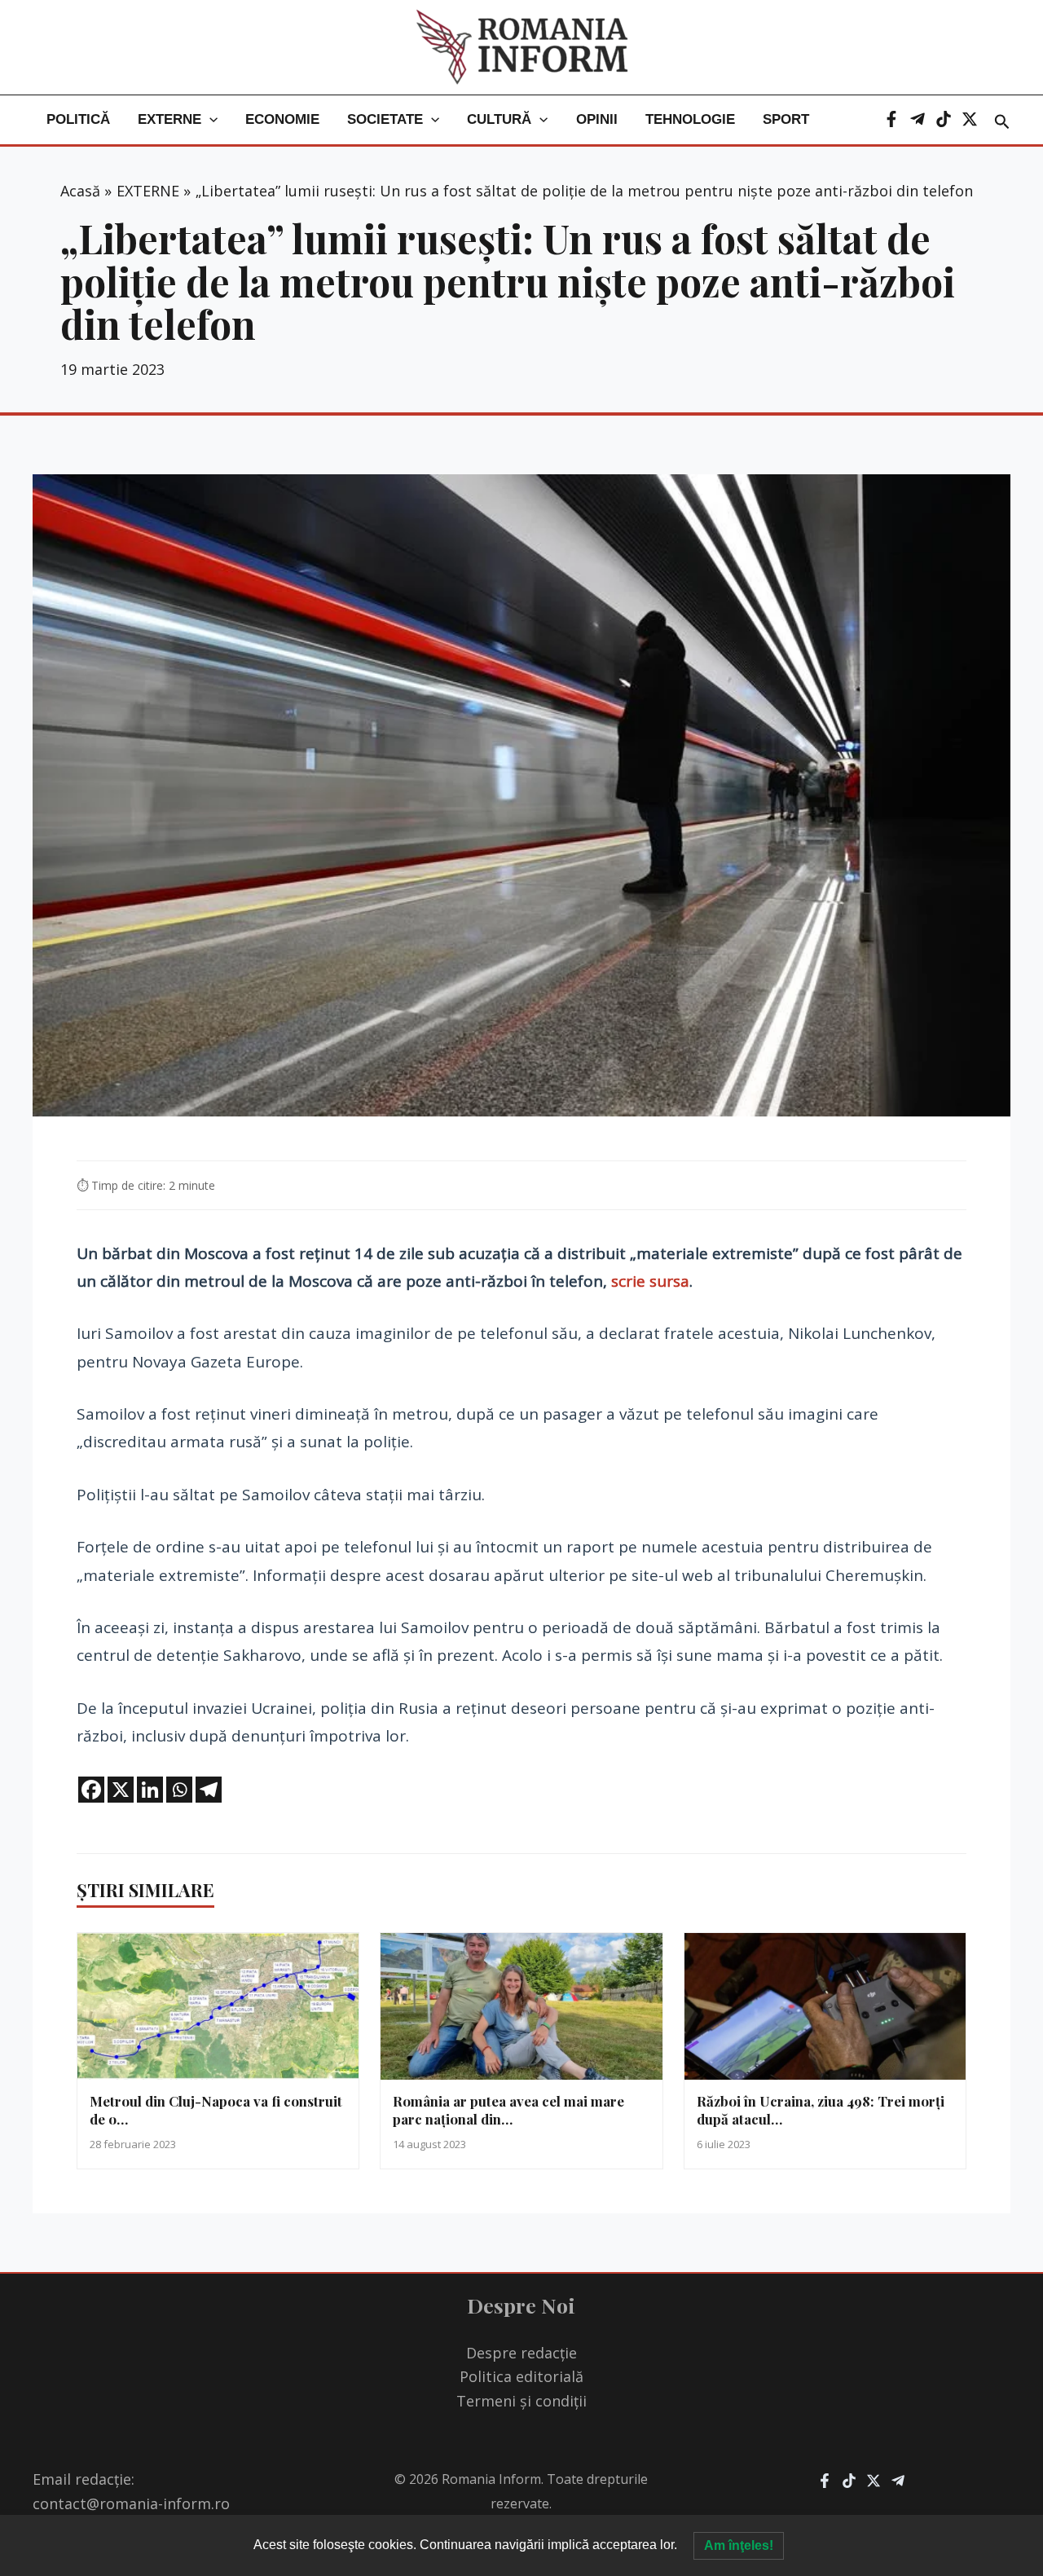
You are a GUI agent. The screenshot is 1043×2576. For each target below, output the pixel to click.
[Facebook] (891, 119)
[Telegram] (918, 119)
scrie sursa (650, 1281)
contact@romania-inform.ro (131, 2503)
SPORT (786, 119)
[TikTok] (944, 119)
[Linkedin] (150, 1790)
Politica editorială (521, 2376)
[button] (209, 120)
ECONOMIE (282, 119)
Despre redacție (521, 2353)
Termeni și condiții (521, 2401)
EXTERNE (169, 119)
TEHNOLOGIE (690, 119)
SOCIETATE (385, 119)
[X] (970, 119)
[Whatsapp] (179, 1790)
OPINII (597, 119)
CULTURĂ (499, 119)
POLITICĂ (78, 119)
